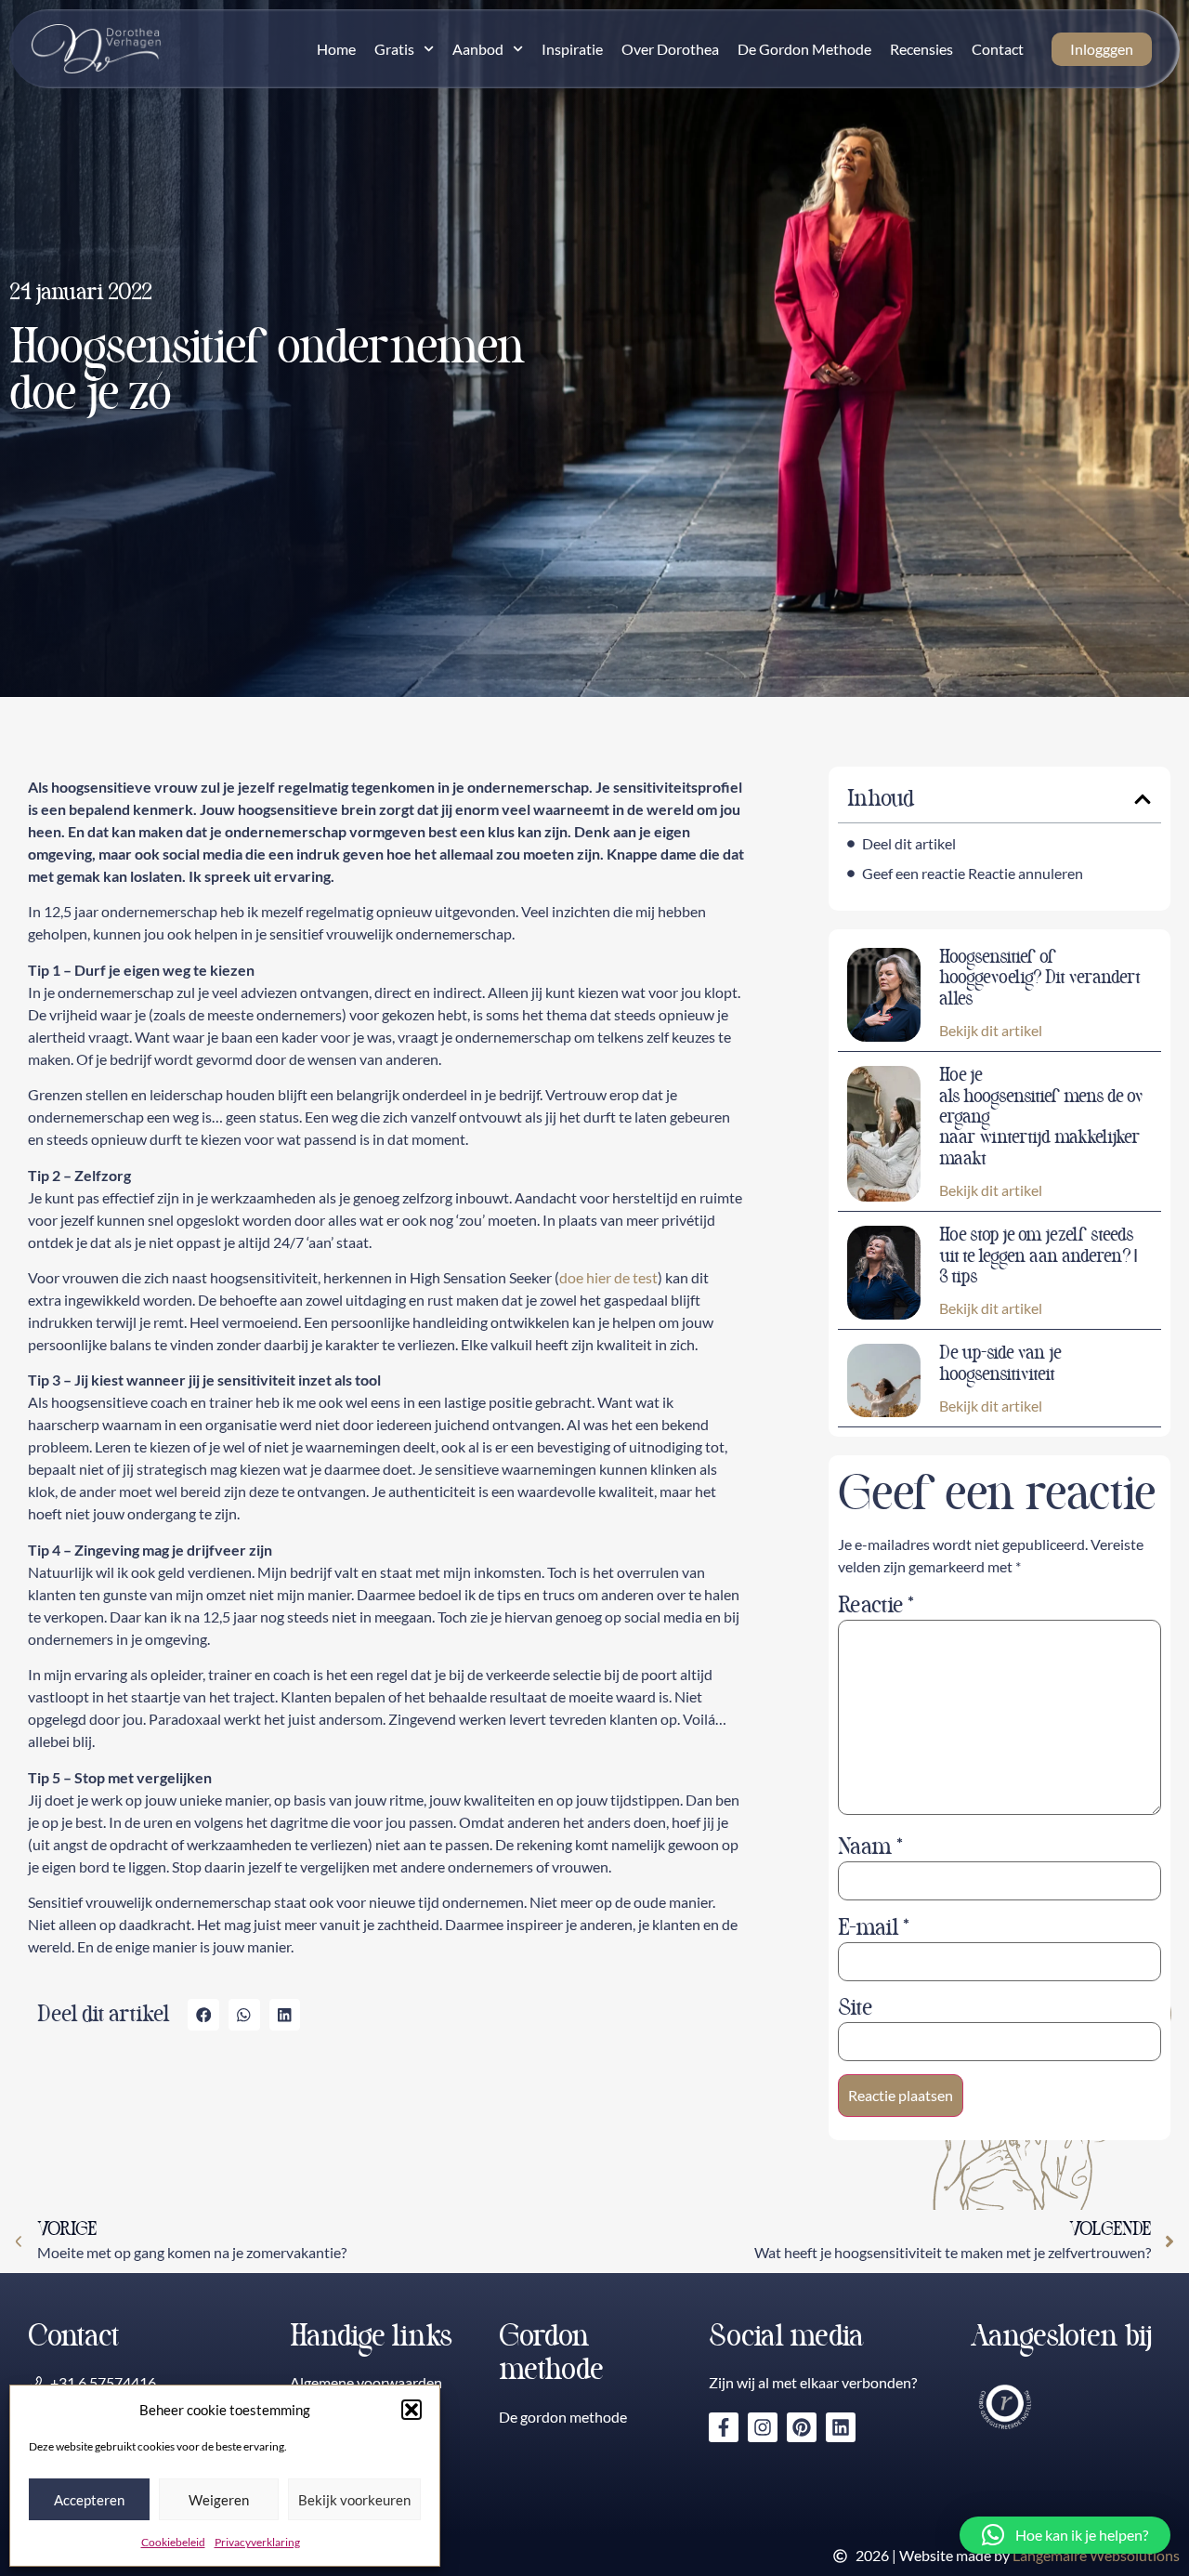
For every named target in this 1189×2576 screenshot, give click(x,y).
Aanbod (478, 49)
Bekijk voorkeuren (354, 2500)
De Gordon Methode (804, 49)
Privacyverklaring (257, 2542)
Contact (998, 49)
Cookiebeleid (173, 2542)
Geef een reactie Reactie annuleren (973, 873)
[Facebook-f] (724, 2427)
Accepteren (89, 2500)
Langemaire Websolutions (1096, 2555)
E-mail (873, 1928)
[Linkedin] (841, 2427)
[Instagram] (763, 2427)
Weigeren (219, 2500)
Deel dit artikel (909, 843)
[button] (412, 2410)
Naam (870, 1847)
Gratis (394, 49)
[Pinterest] (802, 2427)
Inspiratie (572, 49)
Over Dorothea (670, 49)
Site (855, 2008)
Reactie (875, 1606)
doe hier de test (608, 1277)
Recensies (921, 49)
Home (336, 49)
